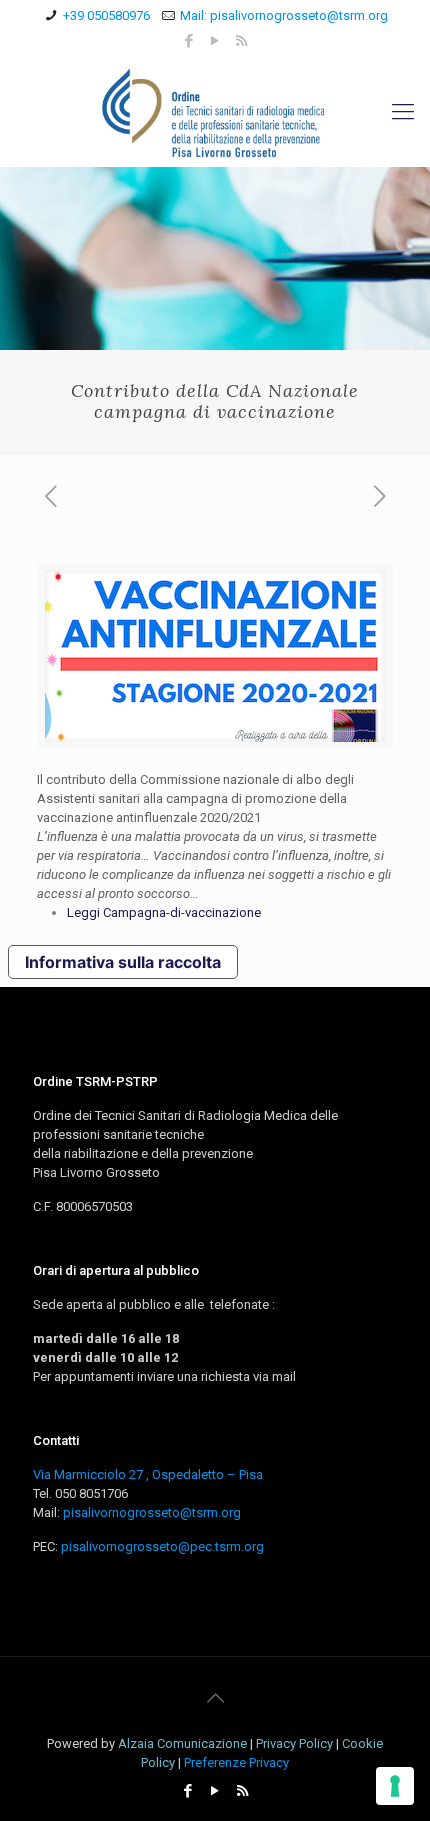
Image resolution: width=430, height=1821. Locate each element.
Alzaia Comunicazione (182, 1743)
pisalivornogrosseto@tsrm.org (152, 1512)
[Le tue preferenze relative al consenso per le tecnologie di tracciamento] (395, 1786)
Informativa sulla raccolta (123, 962)
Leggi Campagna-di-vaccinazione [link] (164, 912)
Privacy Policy (294, 1743)
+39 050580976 (106, 15)
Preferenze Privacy (236, 1762)
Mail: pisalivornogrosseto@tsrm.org (284, 15)
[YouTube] (215, 41)
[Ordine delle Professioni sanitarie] (215, 112)
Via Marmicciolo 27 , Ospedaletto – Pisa (148, 1474)
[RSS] (241, 41)
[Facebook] (189, 41)
